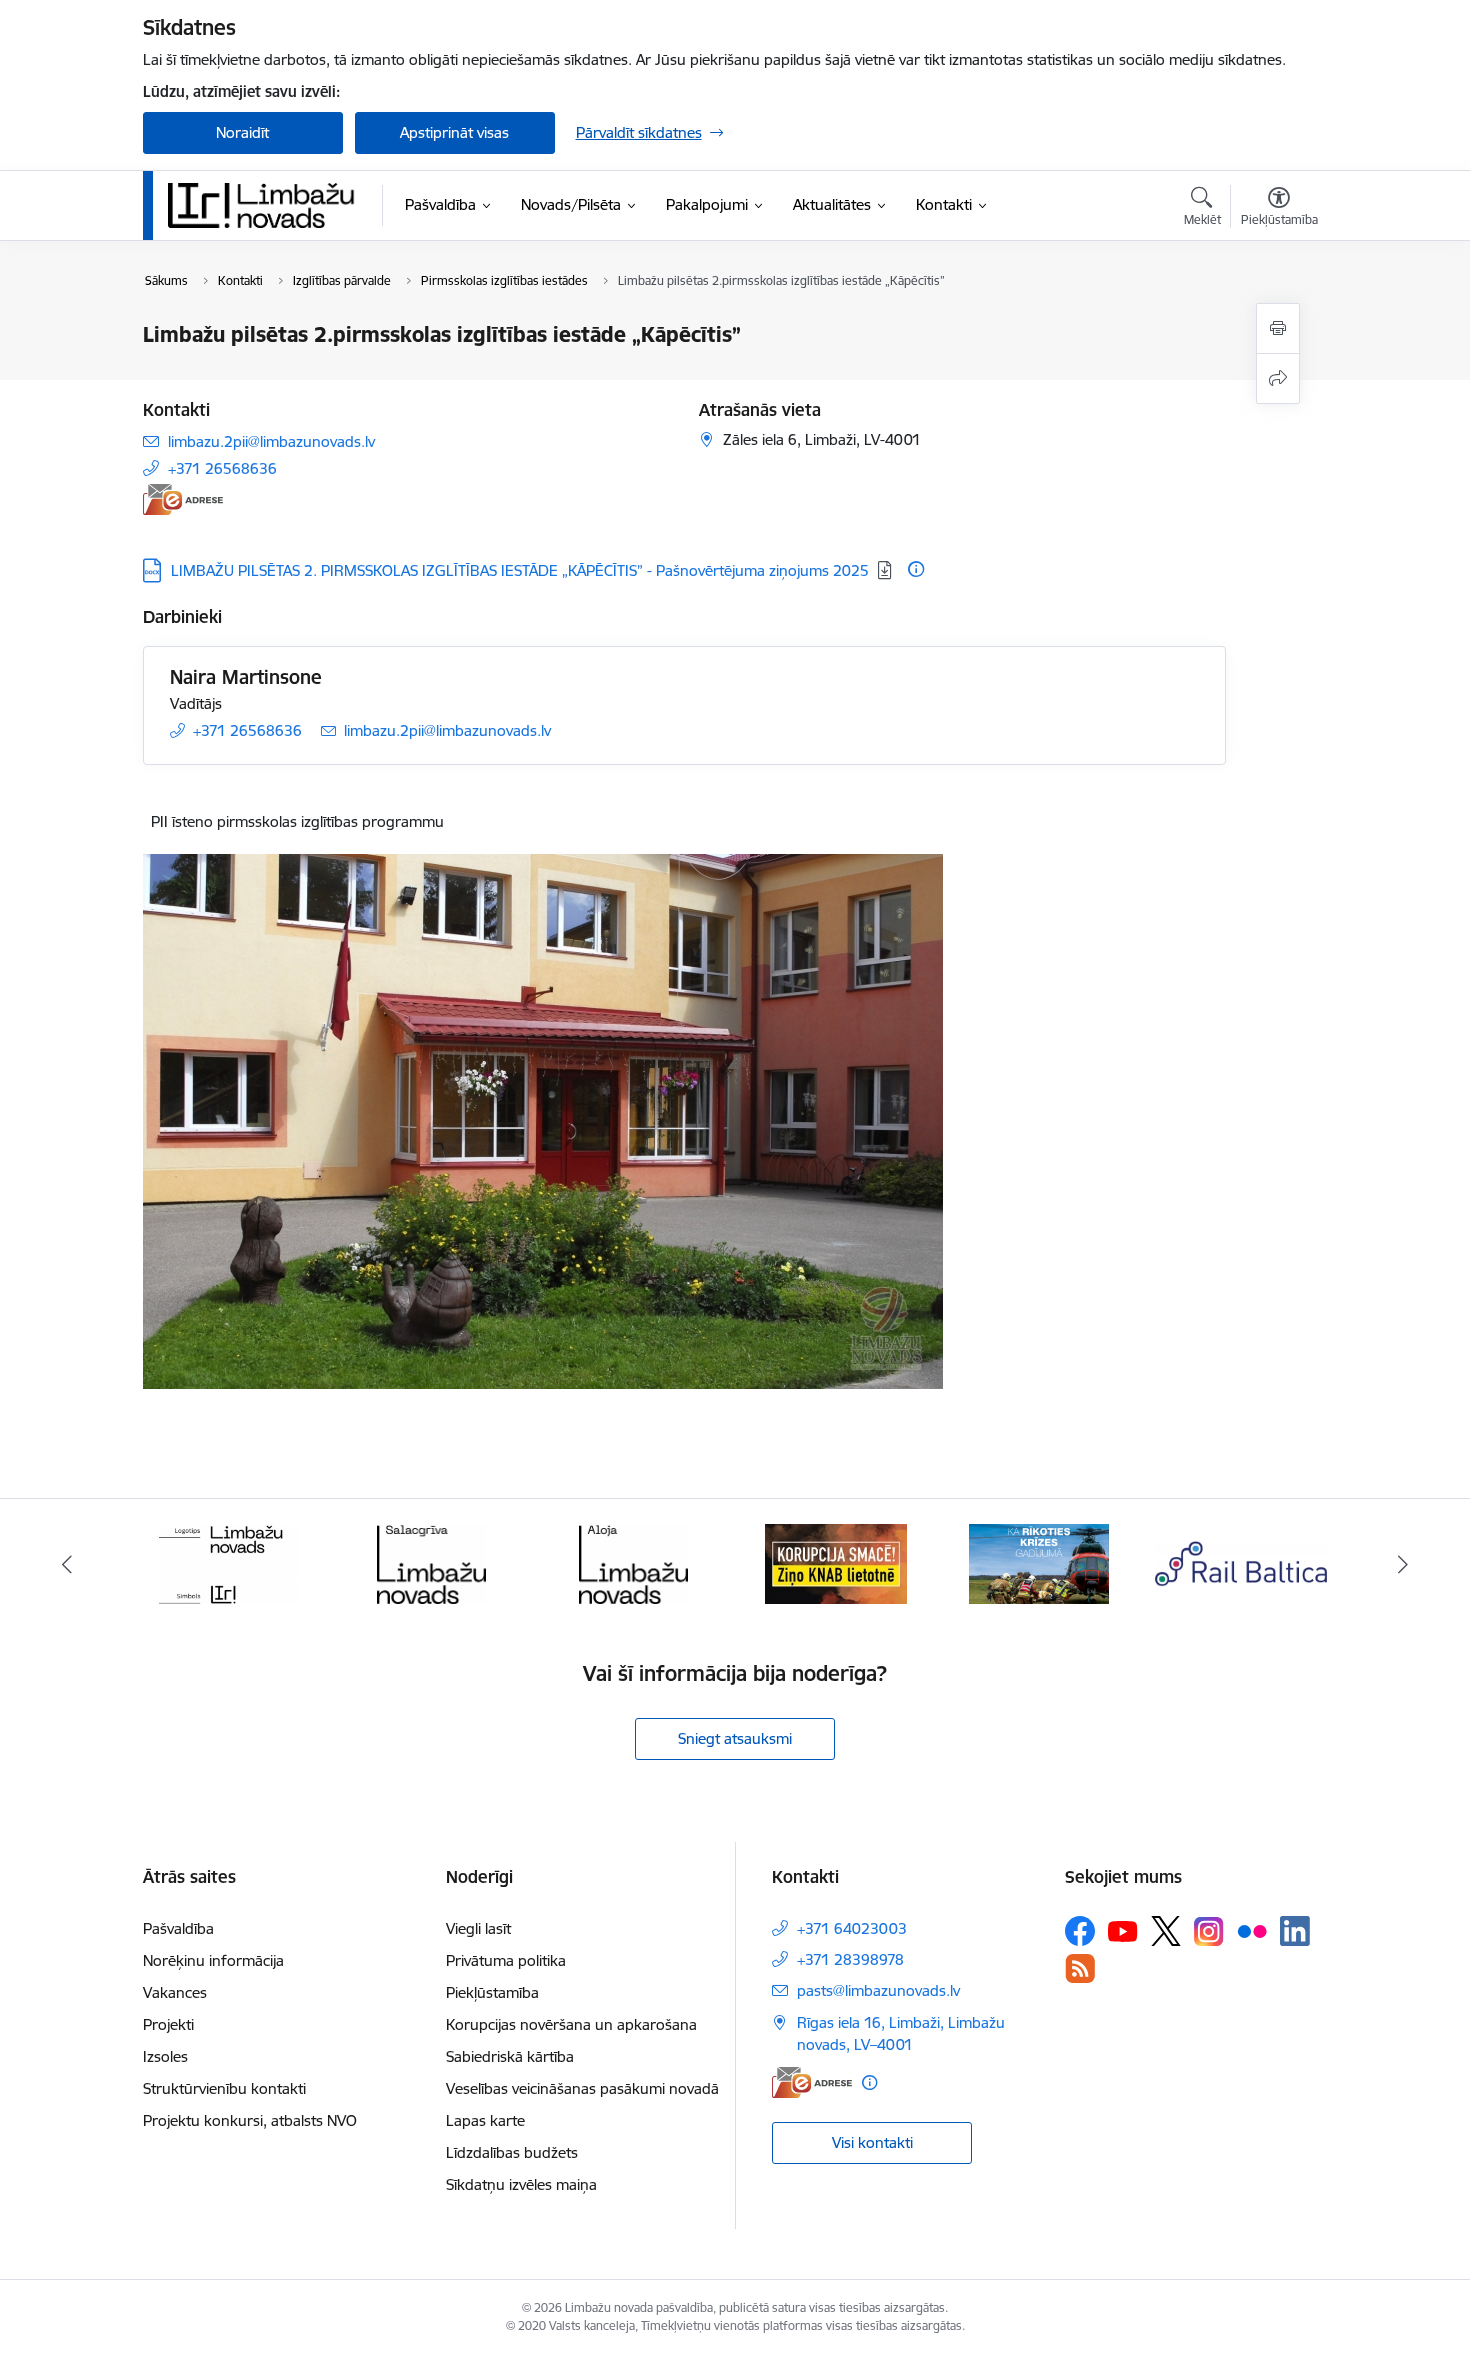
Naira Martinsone (246, 677)
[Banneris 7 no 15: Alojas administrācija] (633, 1562)
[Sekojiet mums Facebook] (1080, 1931)
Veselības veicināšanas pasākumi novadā (582, 2088)
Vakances (175, 1992)
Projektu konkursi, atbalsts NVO (250, 2120)
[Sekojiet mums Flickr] (1252, 1930)
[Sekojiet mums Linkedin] (1295, 1931)
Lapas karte (485, 2120)
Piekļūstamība (492, 1992)
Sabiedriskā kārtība (510, 2056)
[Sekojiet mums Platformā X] (1166, 1931)
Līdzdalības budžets (512, 2152)
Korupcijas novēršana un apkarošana (571, 2024)
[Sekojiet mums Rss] (1080, 1968)
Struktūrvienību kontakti (224, 2088)
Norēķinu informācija (213, 1960)
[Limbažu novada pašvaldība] (268, 205)
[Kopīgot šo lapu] (1278, 378)
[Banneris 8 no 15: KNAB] (836, 1562)
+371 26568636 (222, 468)
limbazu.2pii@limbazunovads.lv (271, 441)
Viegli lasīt (478, 1928)
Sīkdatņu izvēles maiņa (521, 2184)
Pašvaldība (178, 1928)
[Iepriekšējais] (67, 1564)
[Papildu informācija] (916, 569)
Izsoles (165, 2056)
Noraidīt (242, 132)
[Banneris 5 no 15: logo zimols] (229, 1562)
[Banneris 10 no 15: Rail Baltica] (1241, 1562)
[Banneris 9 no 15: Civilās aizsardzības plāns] (1039, 1562)
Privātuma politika (506, 1960)
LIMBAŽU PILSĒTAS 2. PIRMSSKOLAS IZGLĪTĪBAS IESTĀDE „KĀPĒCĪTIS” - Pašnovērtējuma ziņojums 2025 (520, 570)
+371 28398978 (850, 1959)
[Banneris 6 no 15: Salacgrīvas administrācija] (431, 1562)
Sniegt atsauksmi (735, 1738)
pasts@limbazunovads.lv (878, 1990)
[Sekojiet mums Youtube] (1123, 1930)
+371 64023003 (852, 1928)
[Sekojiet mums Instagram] (1209, 1931)
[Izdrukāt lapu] (1278, 328)
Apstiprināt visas (454, 132)
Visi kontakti (872, 2142)
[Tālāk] (1404, 1564)
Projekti (168, 2024)
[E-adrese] (183, 499)
